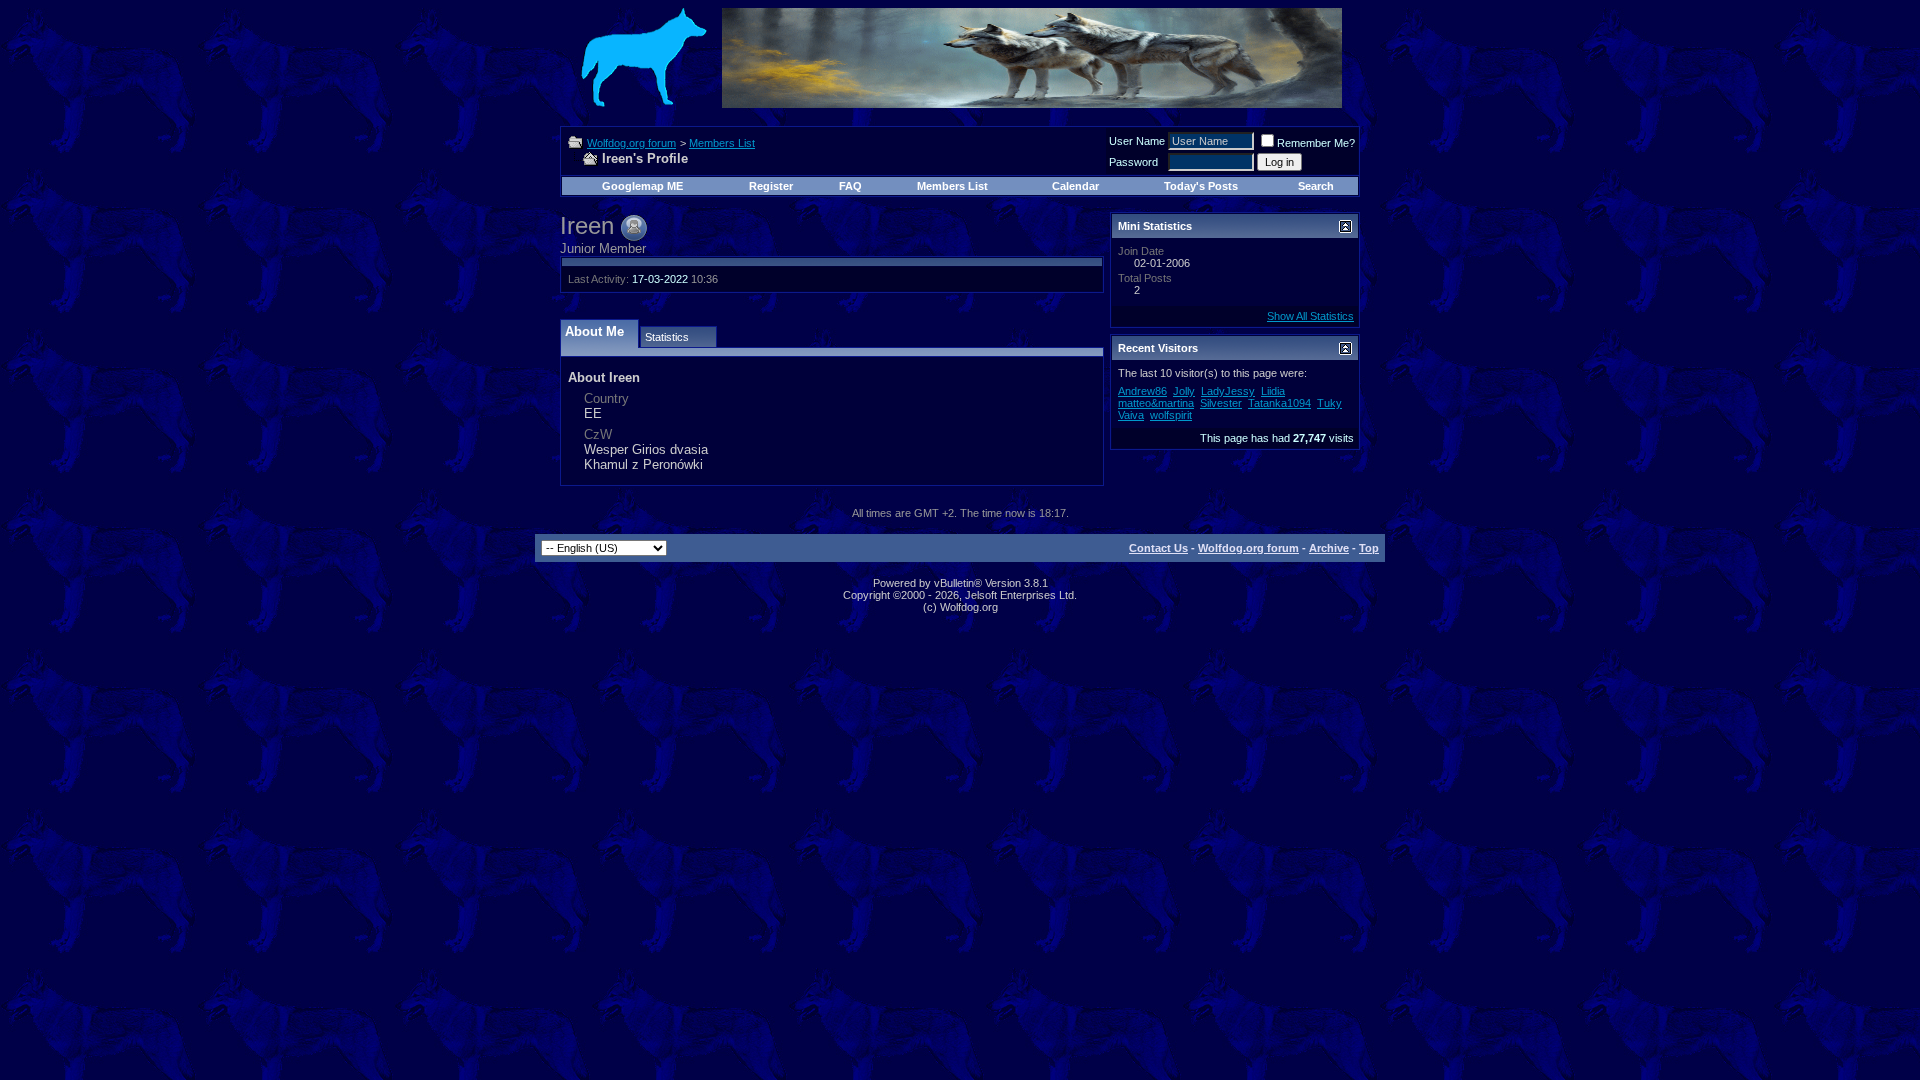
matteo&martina (1156, 403)
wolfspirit (1171, 415)
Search (1316, 186)
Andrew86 (1142, 391)
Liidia (1273, 391)
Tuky (1329, 403)
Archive (1329, 548)
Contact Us (1158, 548)
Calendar (1075, 186)
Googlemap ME (642, 186)
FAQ (850, 186)
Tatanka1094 (1279, 403)
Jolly (1184, 391)
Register (771, 186)
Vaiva (1131, 415)
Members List (722, 143)
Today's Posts (1201, 186)
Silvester (1221, 403)
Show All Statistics (1310, 316)
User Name (1137, 141)
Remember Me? (1316, 143)
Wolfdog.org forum (631, 143)
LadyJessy (1228, 391)
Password (1133, 162)
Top (1369, 548)
